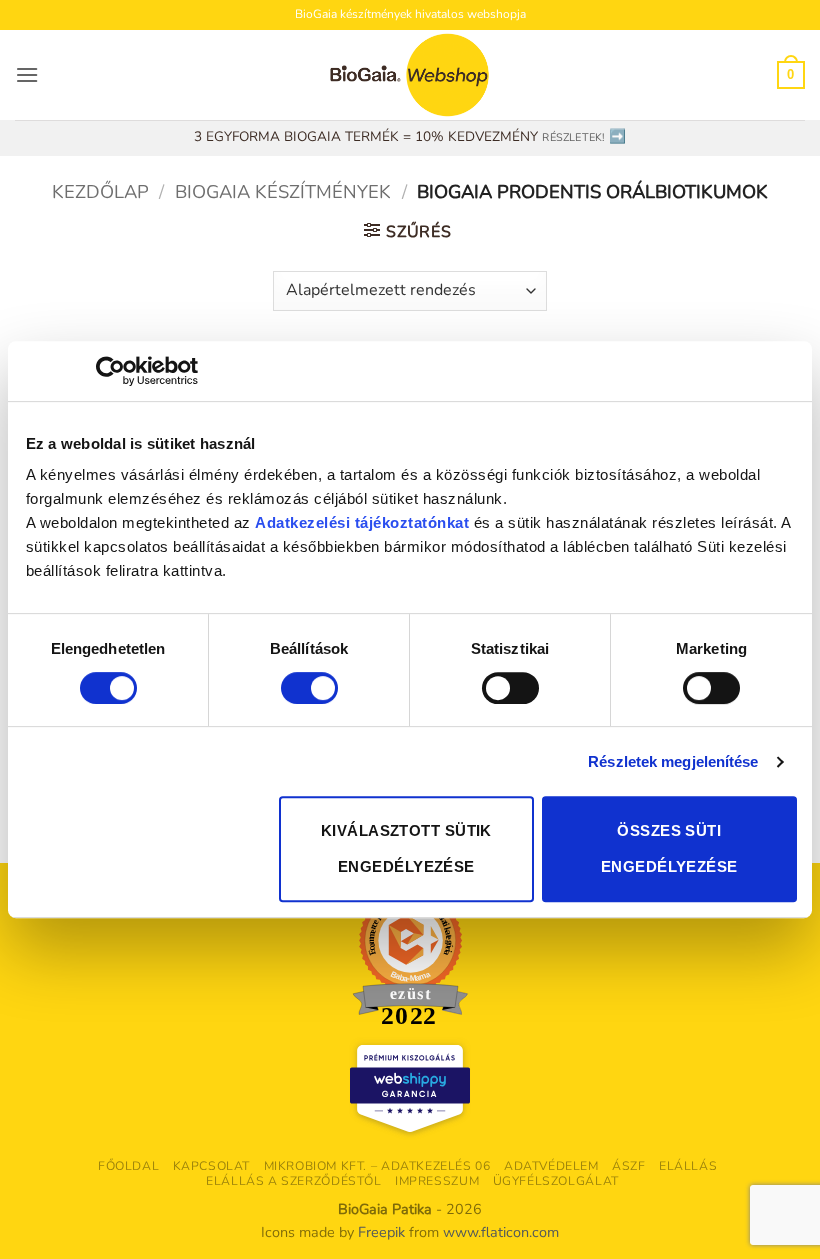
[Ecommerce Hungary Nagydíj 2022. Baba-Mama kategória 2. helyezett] (410, 958)
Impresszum (437, 1181)
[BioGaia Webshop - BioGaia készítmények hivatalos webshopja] (410, 75)
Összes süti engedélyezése (669, 848)
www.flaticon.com (501, 1232)
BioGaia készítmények (283, 191)
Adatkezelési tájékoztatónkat (362, 522)
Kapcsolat (212, 1166)
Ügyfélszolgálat (556, 1181)
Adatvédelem (551, 1166)
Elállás (688, 1166)
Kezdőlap (100, 191)
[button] (27, 74)
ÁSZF (628, 1166)
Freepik (381, 1232)
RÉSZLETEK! (573, 137)
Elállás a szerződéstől (293, 1181)
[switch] (309, 688)
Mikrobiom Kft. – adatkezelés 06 (377, 1166)
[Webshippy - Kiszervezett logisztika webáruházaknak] (410, 1089)
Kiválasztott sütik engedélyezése (406, 848)
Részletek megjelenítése (673, 761)
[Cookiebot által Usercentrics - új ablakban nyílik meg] (110, 371)
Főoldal (128, 1166)
